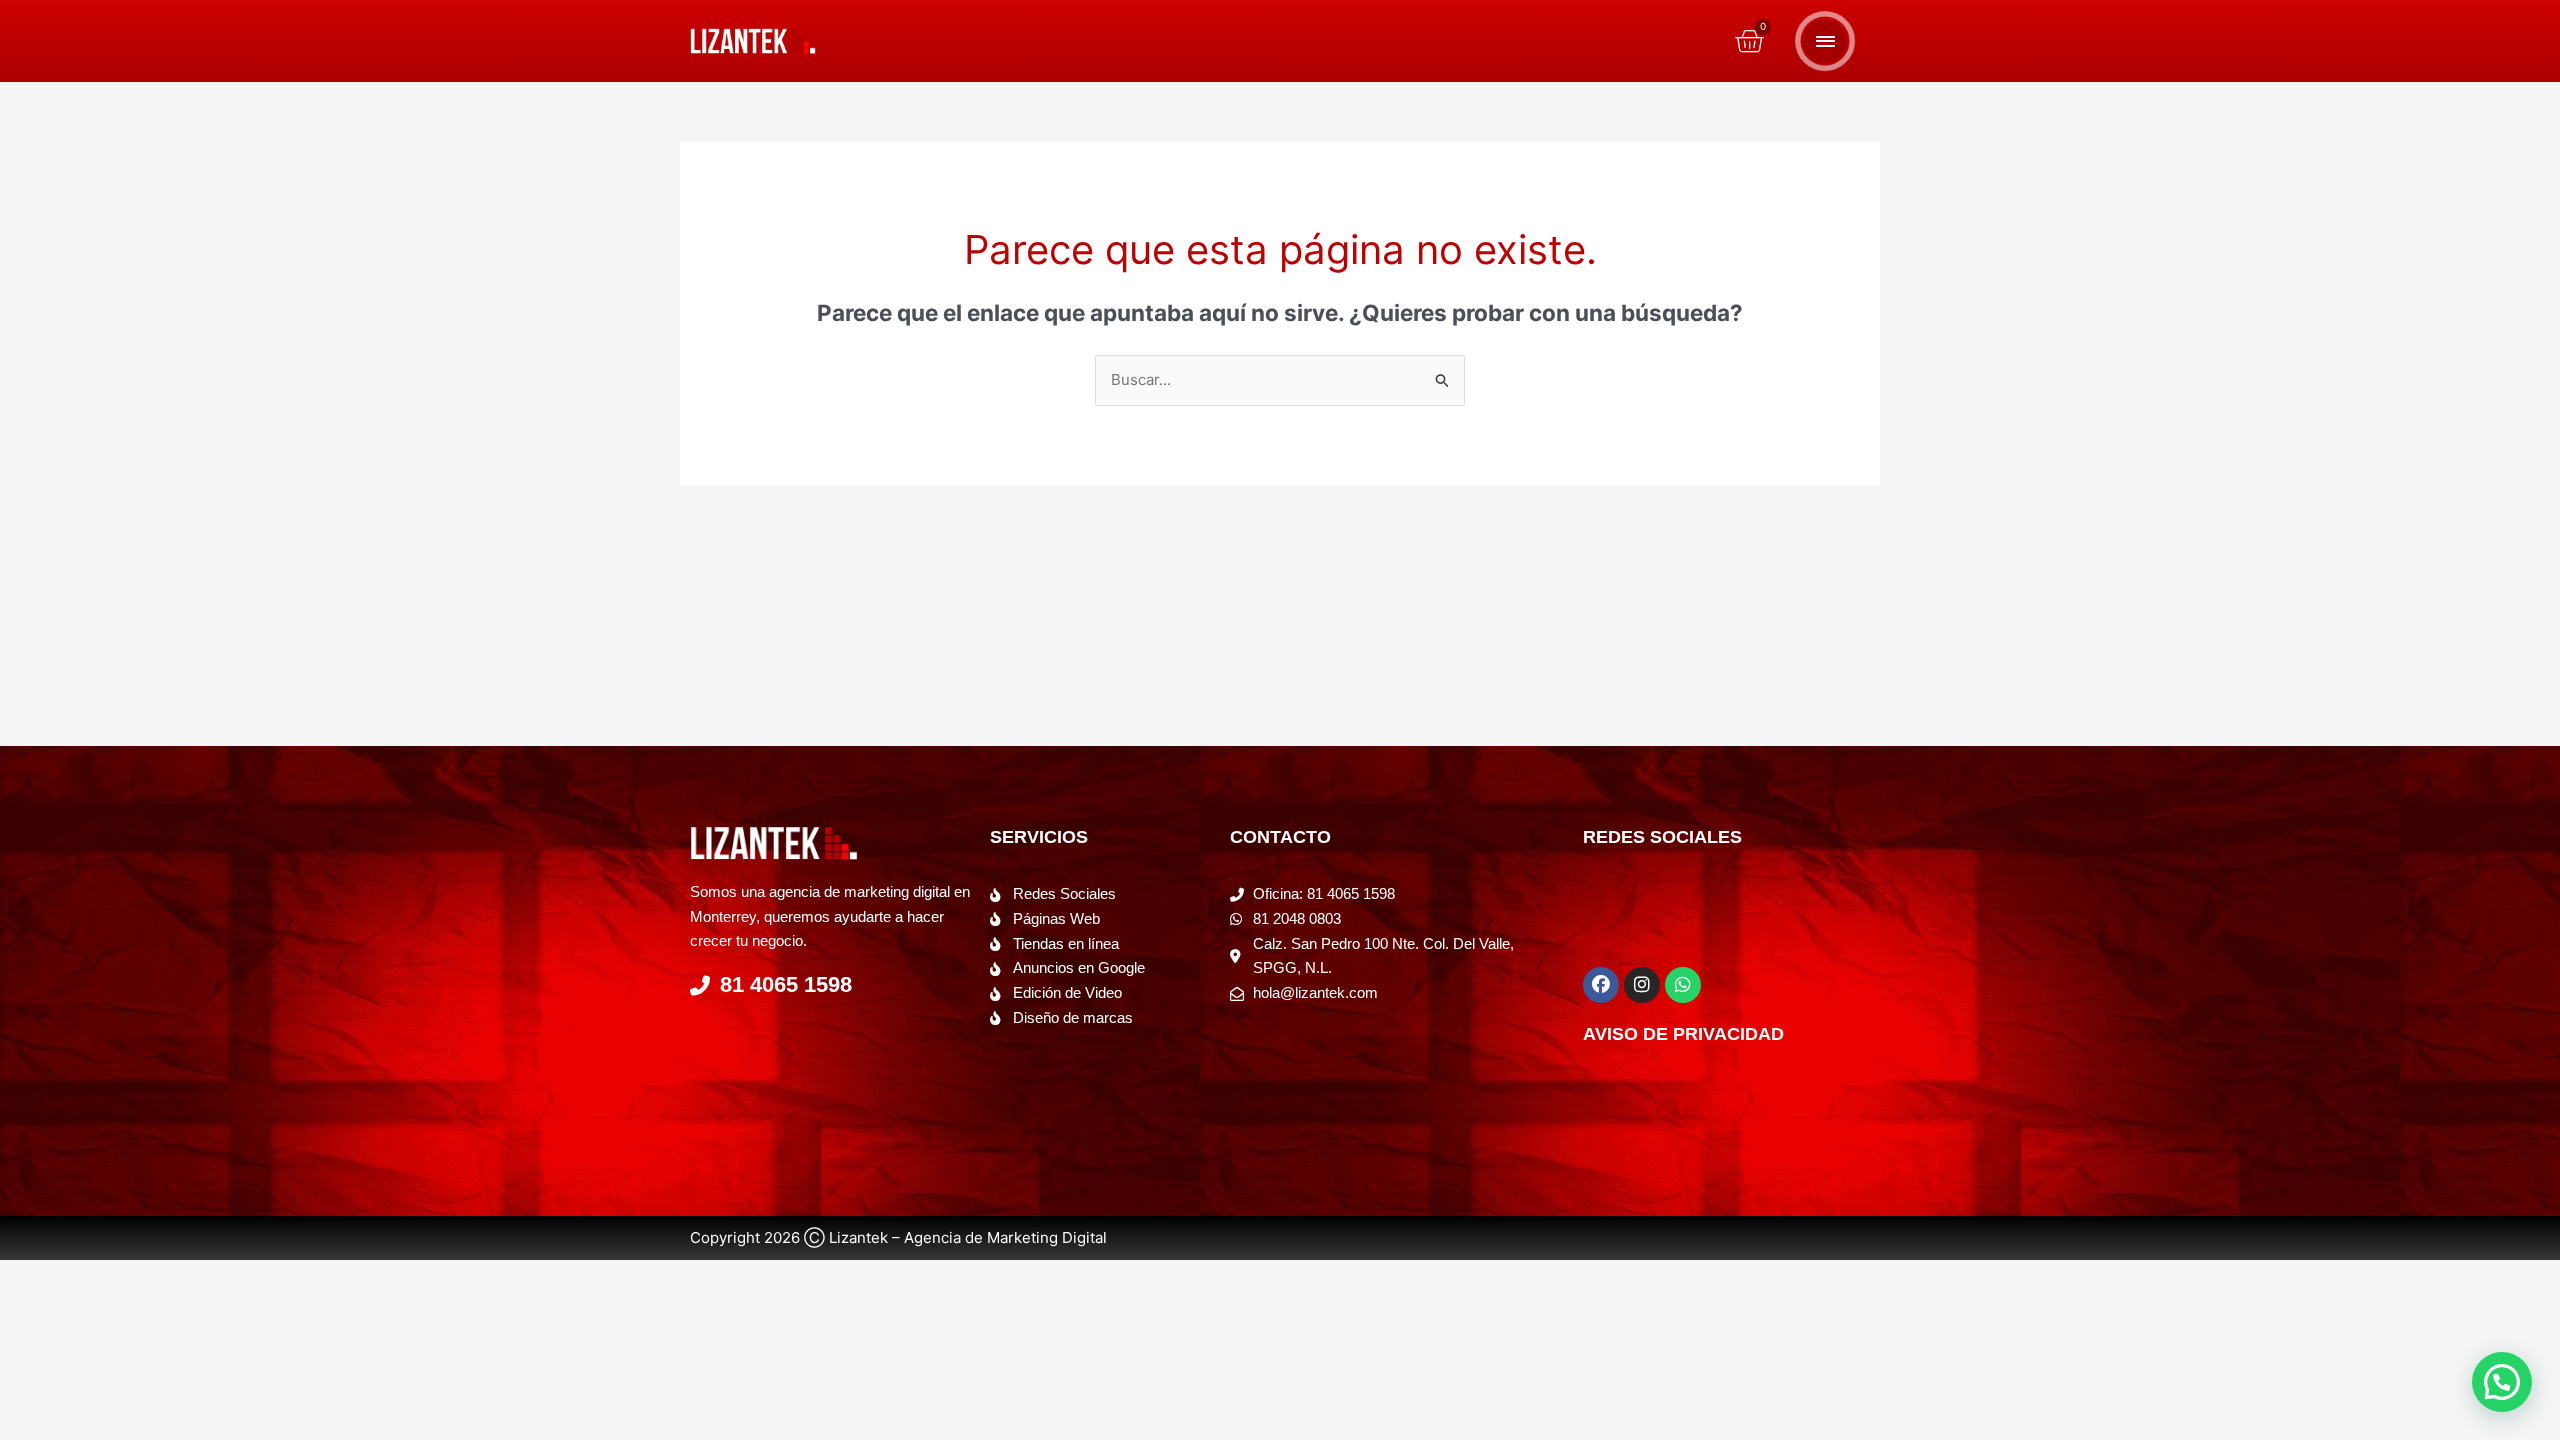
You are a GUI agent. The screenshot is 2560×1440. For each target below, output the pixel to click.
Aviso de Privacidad (1683, 1034)
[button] (2502, 1382)
